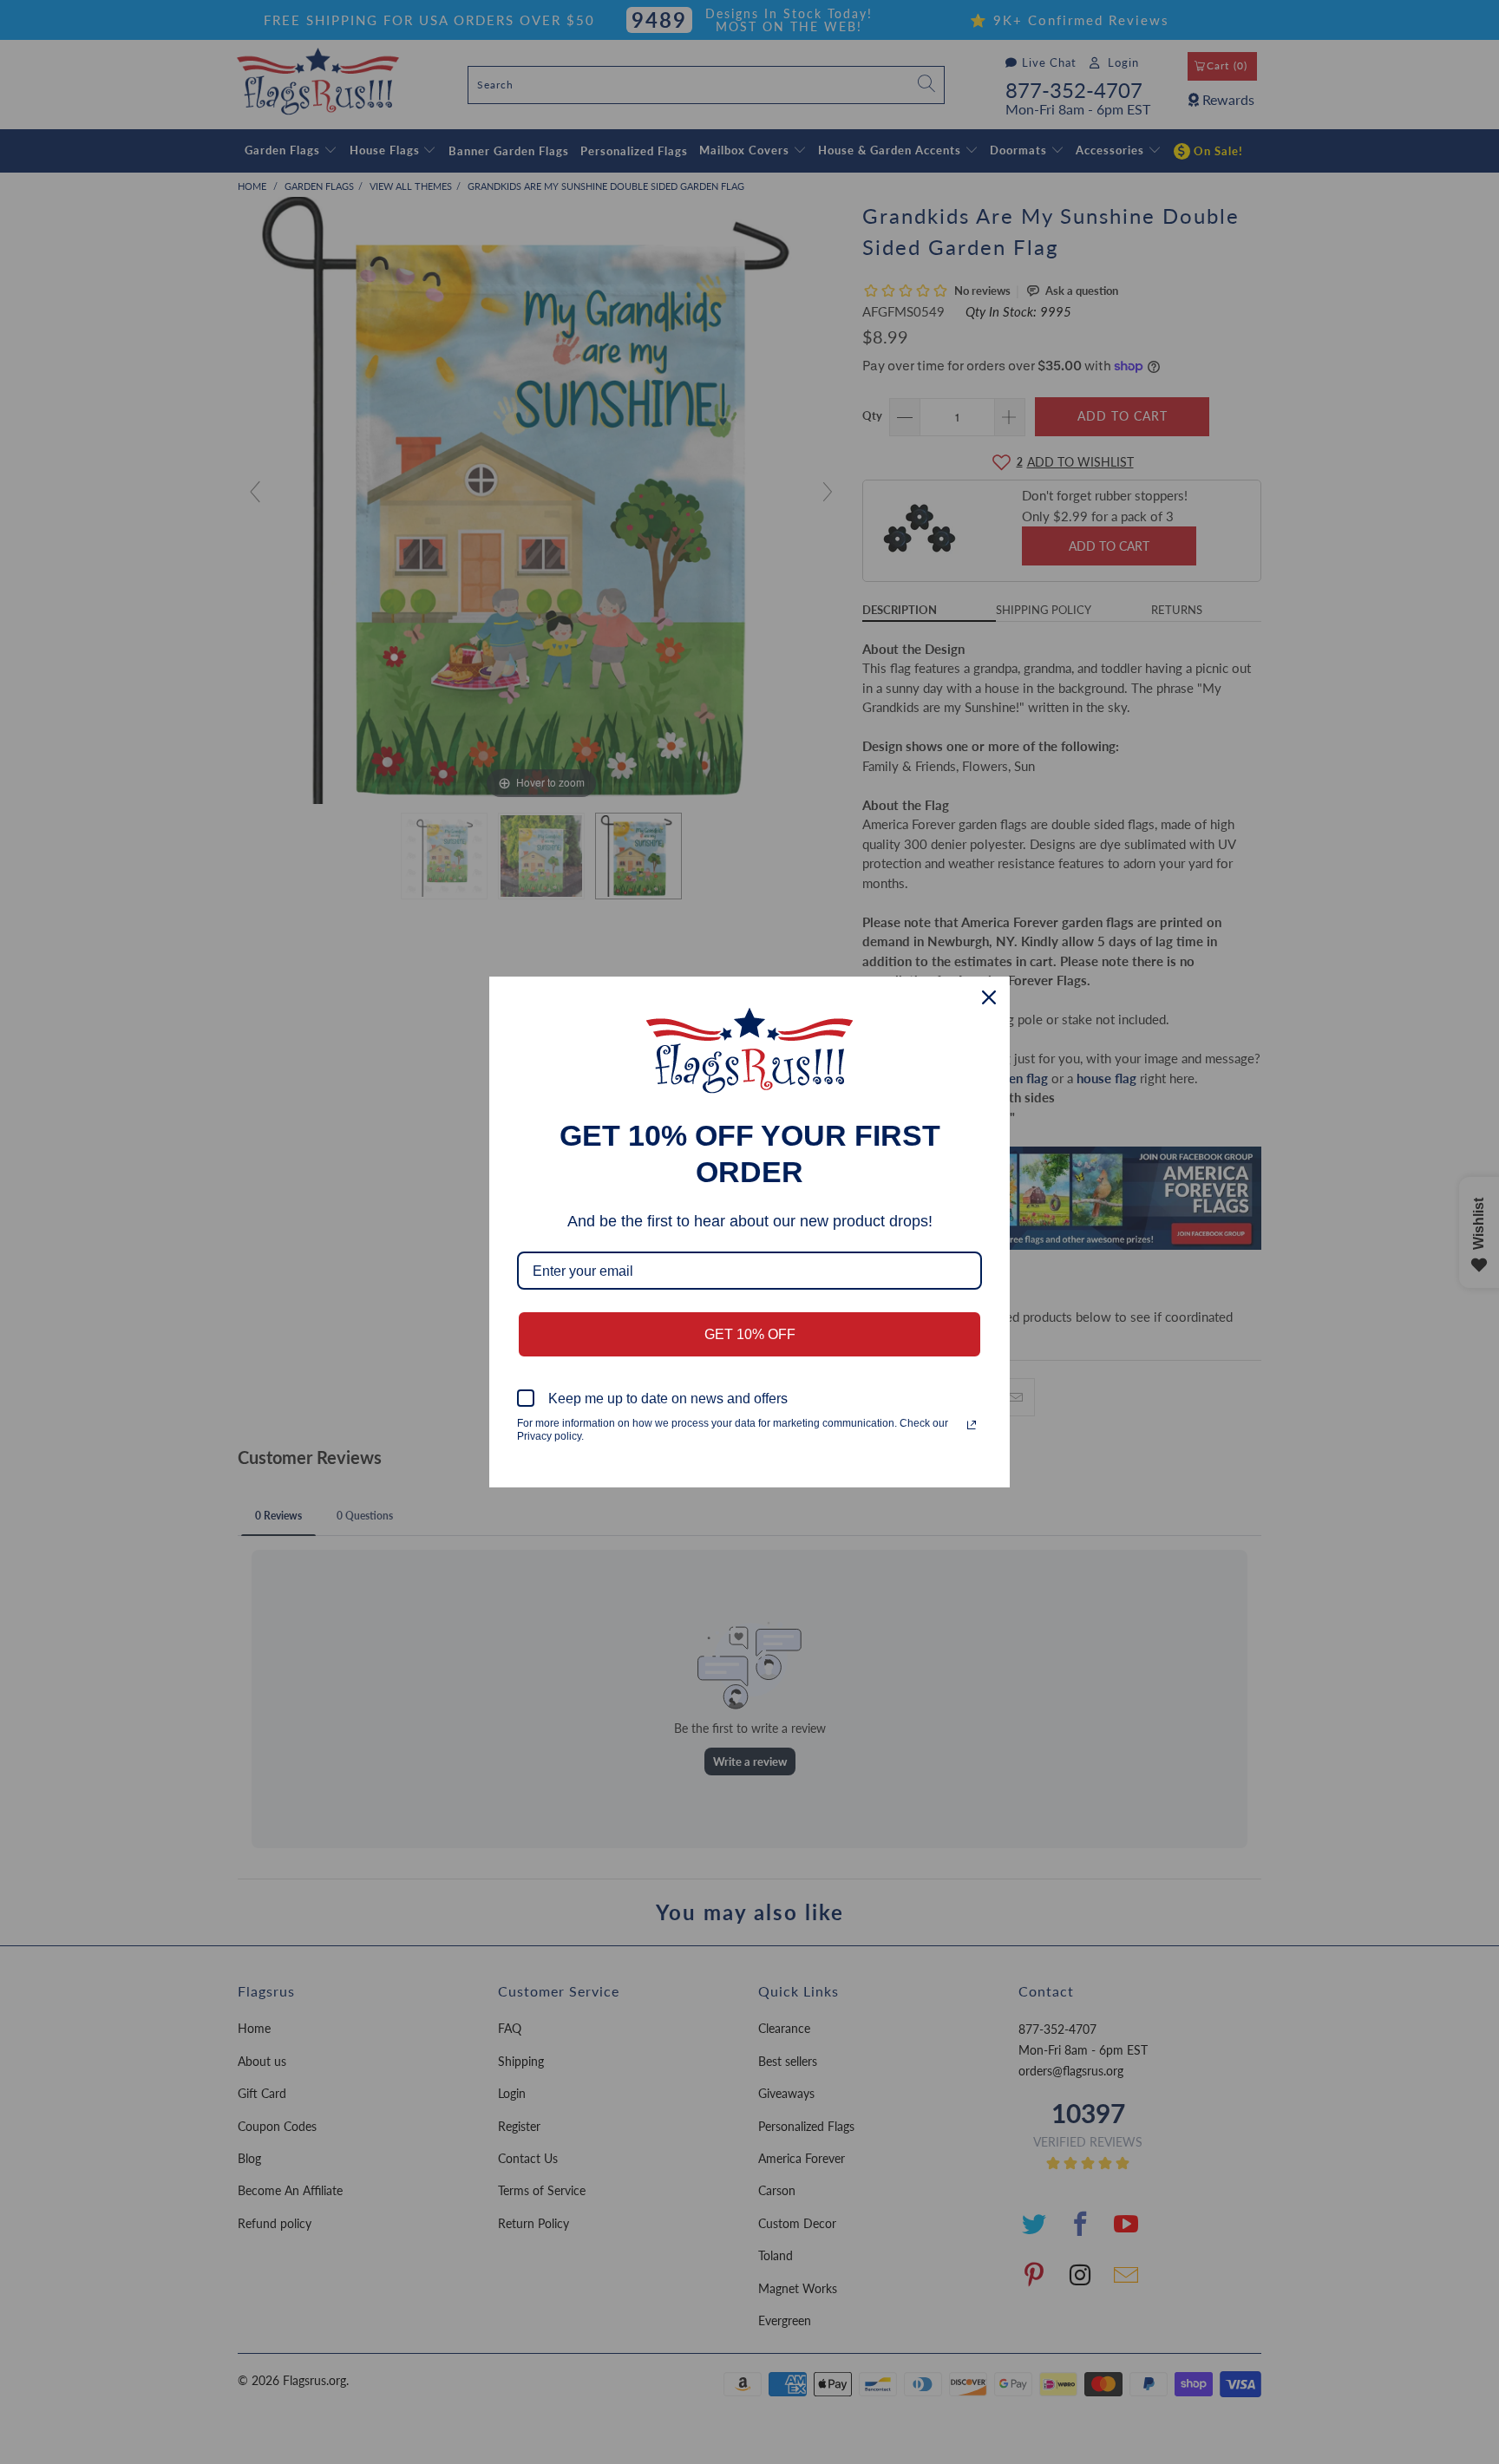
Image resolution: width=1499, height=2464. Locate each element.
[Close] (989, 997)
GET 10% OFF (750, 1334)
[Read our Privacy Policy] (972, 1425)
